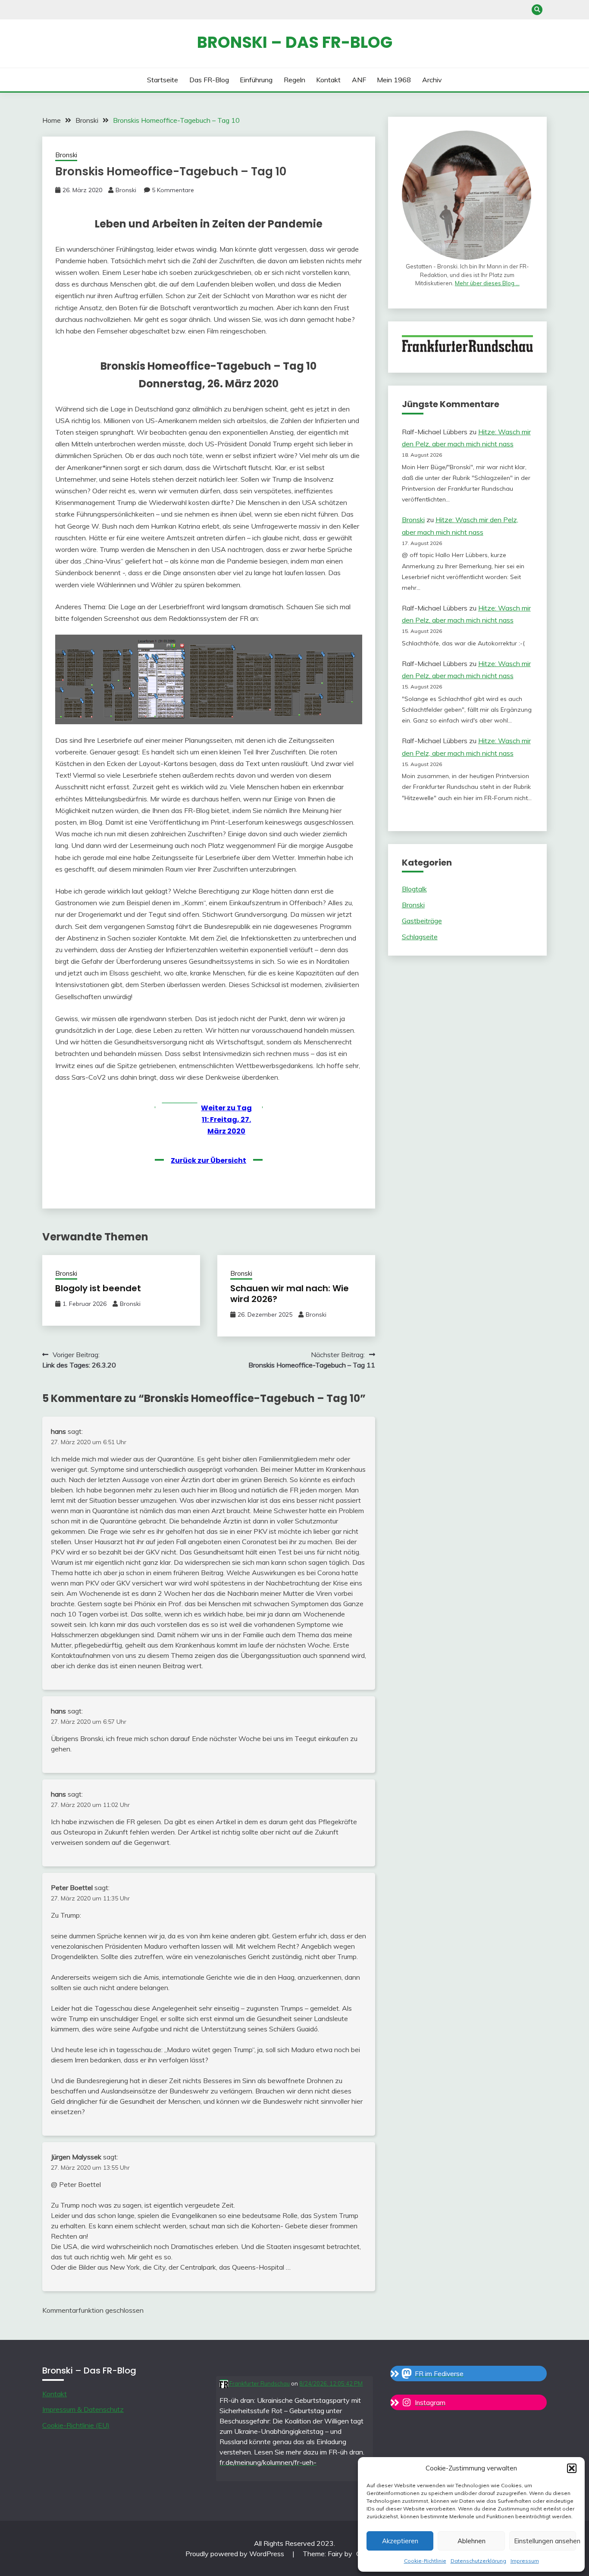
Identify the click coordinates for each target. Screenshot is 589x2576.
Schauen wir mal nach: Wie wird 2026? (290, 1294)
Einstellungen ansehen (545, 2541)
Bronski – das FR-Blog (295, 42)
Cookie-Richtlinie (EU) (76, 2425)
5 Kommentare (173, 190)
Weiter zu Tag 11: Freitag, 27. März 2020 (226, 1120)
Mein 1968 (394, 80)
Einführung (256, 80)
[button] (572, 2468)
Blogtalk (414, 889)
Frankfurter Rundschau (259, 2383)
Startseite (163, 80)
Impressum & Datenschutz (83, 2409)
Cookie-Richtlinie (425, 2561)
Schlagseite (420, 937)
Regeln (294, 80)
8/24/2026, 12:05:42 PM (331, 2383)
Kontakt (328, 80)
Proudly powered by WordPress (236, 2554)
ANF (359, 80)
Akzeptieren (400, 2541)
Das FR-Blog (209, 80)
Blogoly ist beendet (98, 1288)
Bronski (66, 155)
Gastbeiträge (422, 921)
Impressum (525, 2561)
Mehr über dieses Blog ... (487, 283)
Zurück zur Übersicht (208, 1160)
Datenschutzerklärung (478, 2561)
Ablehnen (472, 2541)
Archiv (432, 80)
